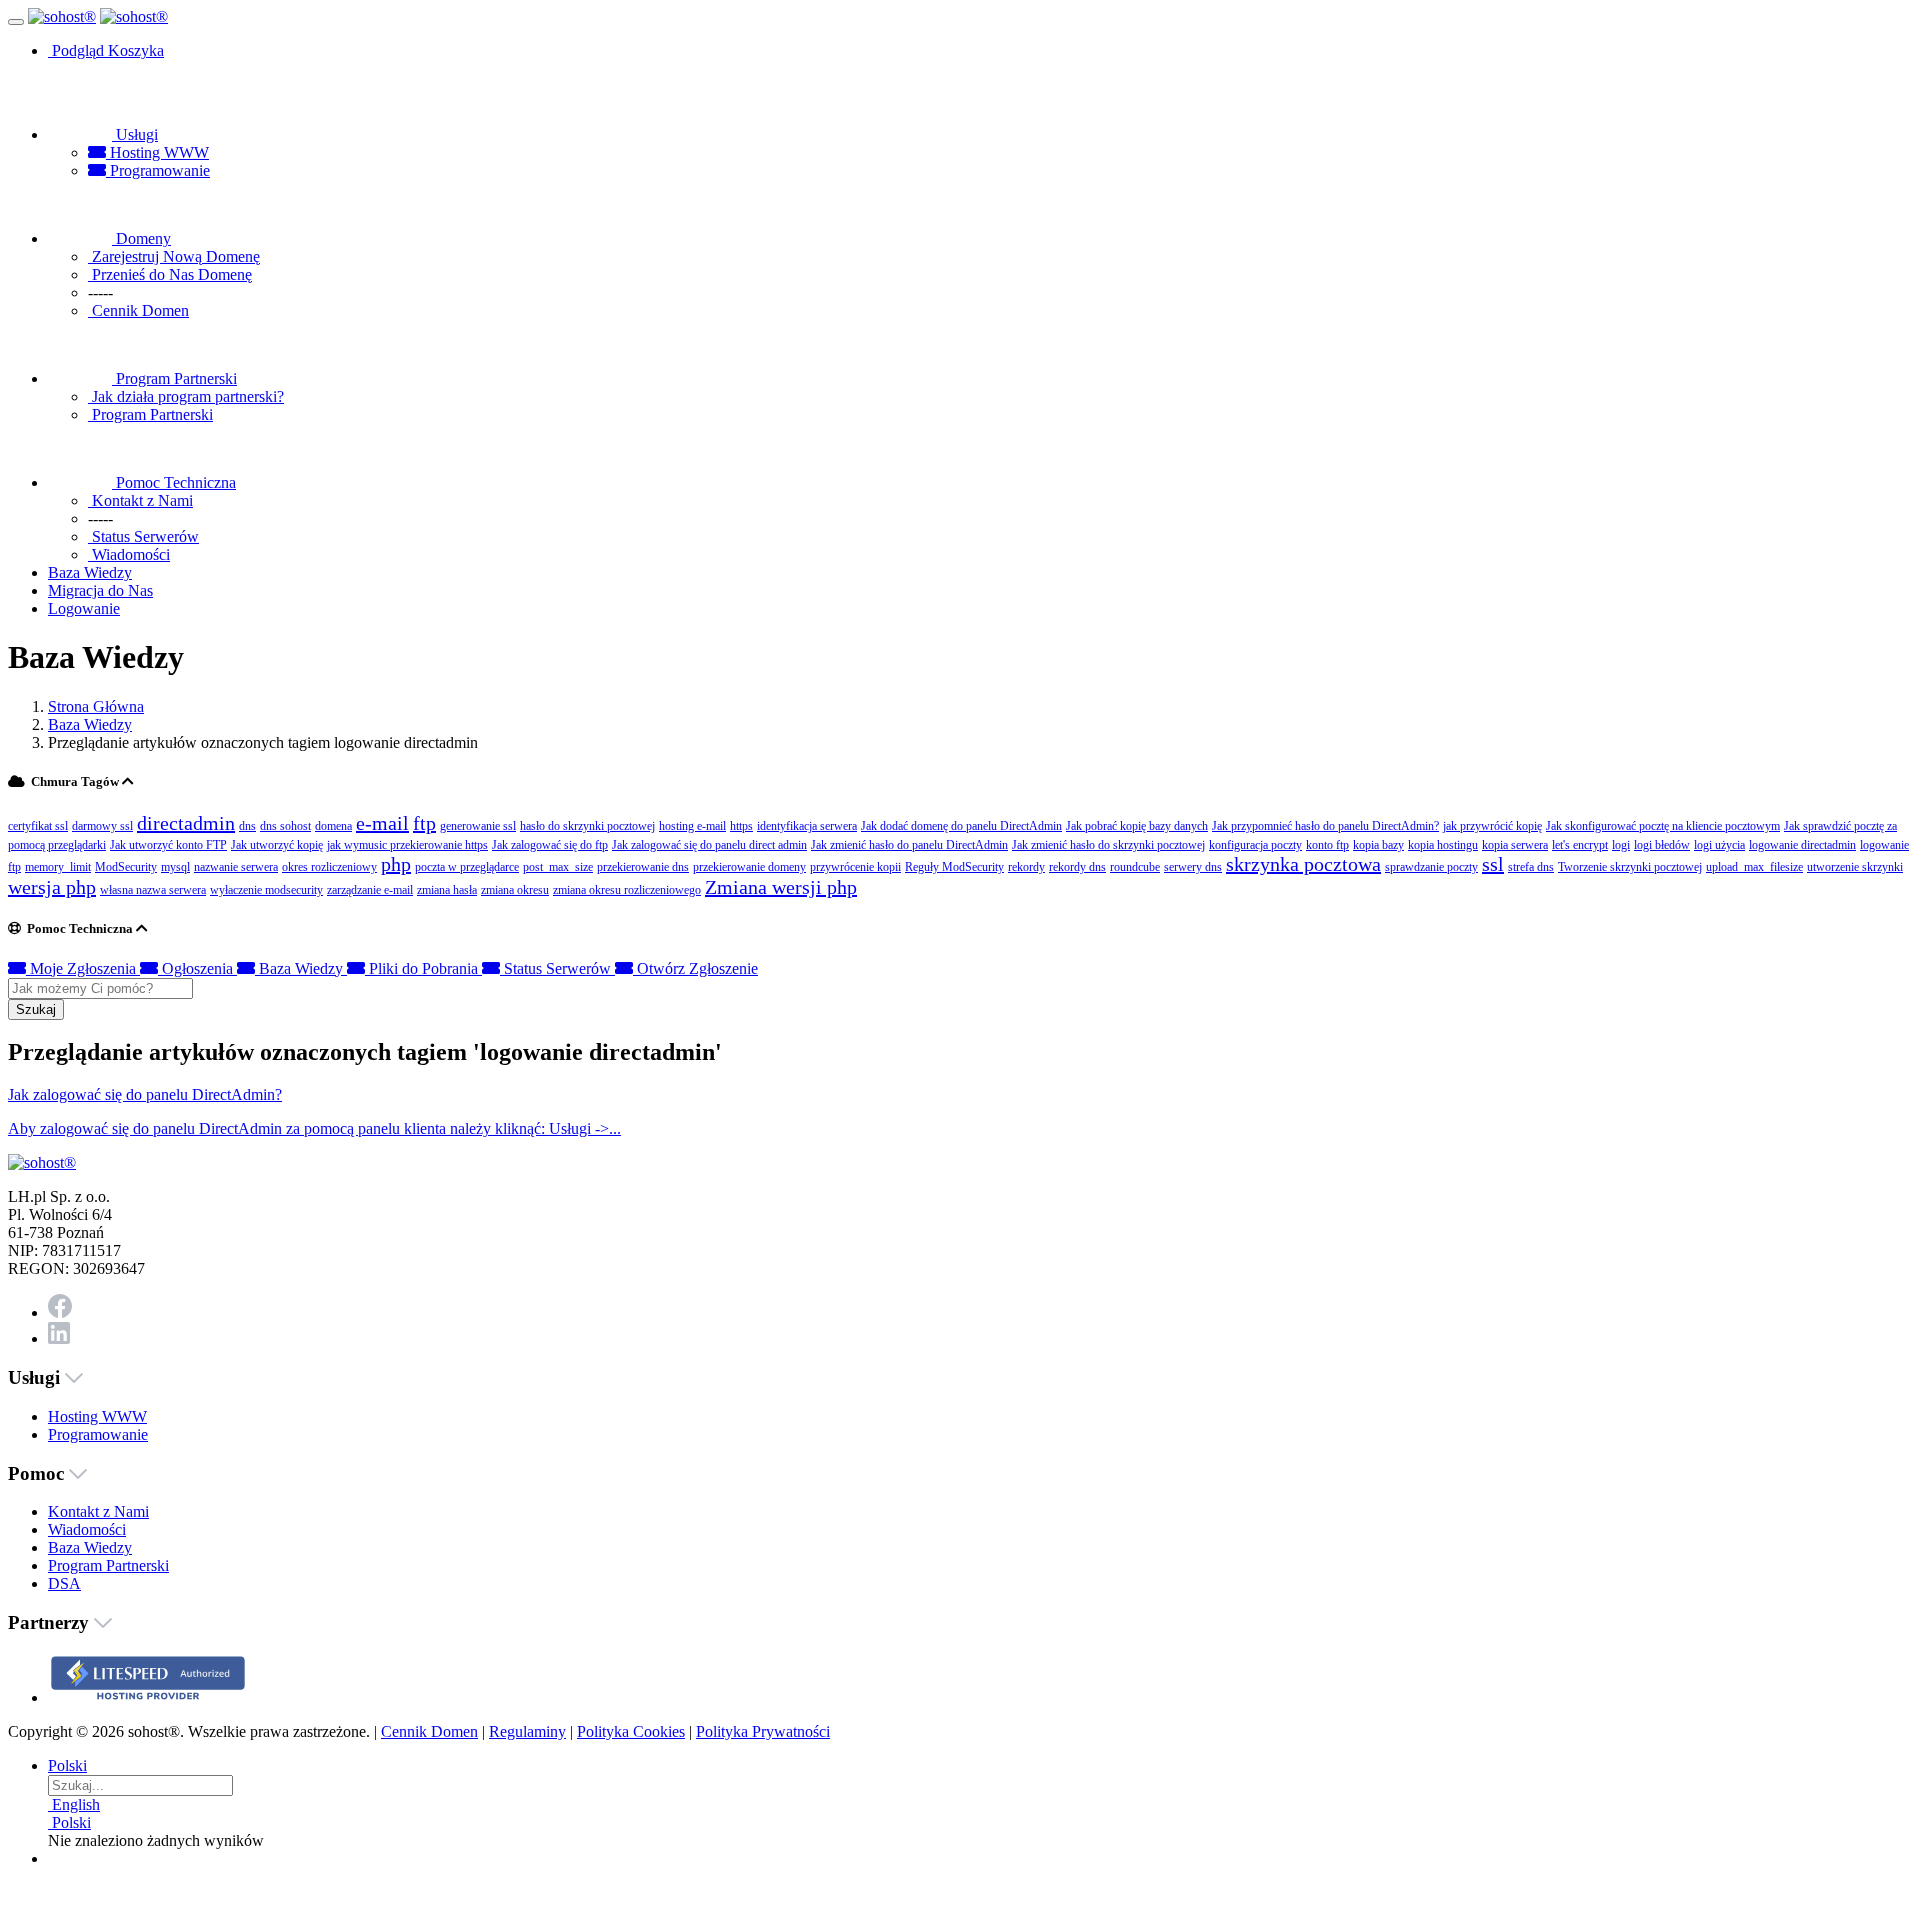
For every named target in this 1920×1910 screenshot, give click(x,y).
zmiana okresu (515, 890)
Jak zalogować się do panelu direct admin (709, 845)
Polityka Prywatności (763, 1731)
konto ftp (1327, 845)
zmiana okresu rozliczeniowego (627, 890)
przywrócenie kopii (855, 867)
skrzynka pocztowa (1303, 864)
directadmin (186, 823)
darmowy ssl (102, 826)
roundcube (1135, 867)
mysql (175, 867)
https (741, 826)
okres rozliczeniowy (329, 867)
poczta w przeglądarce (467, 867)
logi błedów (1662, 845)
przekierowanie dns (643, 867)
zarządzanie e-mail (370, 890)
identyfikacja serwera (807, 826)
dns (247, 826)
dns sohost (285, 826)
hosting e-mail (692, 826)
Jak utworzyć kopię (277, 845)
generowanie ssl (478, 826)
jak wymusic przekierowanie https (407, 845)
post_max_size (558, 867)
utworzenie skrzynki (1855, 867)
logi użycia (1719, 845)
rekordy (1026, 867)
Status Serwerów (557, 968)
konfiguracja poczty (1255, 845)
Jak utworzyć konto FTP (168, 845)
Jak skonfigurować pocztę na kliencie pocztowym (1663, 826)
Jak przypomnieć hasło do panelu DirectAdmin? (1325, 826)
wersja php (52, 887)
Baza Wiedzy (90, 724)
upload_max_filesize (1754, 867)
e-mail (382, 823)
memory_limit (58, 867)
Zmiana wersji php (781, 887)
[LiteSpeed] (148, 1697)
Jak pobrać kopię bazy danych (1137, 826)
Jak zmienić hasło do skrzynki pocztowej (1108, 845)
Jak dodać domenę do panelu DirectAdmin (961, 826)
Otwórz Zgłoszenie (695, 968)
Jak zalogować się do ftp (550, 845)
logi (1621, 845)
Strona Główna (96, 706)
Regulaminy (527, 1731)
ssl (1493, 864)
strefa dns (1531, 867)
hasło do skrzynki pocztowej (587, 826)
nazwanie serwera (236, 867)
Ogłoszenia (197, 968)
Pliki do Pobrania (423, 968)
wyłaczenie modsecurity (266, 890)
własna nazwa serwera (153, 890)
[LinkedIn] (59, 1338)
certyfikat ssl (38, 826)
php (396, 864)
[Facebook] (60, 1312)
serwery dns (1193, 867)
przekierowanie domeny (749, 867)
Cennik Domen (429, 1731)
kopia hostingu (1443, 845)
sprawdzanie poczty (1431, 867)
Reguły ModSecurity (954, 867)
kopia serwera (1515, 845)
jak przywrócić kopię (1492, 826)
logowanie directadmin (1802, 845)
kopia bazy (1378, 845)
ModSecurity (126, 867)
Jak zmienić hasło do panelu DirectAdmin (909, 845)
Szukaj (36, 1009)
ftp (424, 823)
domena (333, 826)
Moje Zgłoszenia (83, 968)
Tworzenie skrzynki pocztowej (1630, 867)
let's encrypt (1580, 845)
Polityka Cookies (631, 1731)
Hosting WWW (157, 152)
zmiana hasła (447, 890)
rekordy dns (1077, 867)
